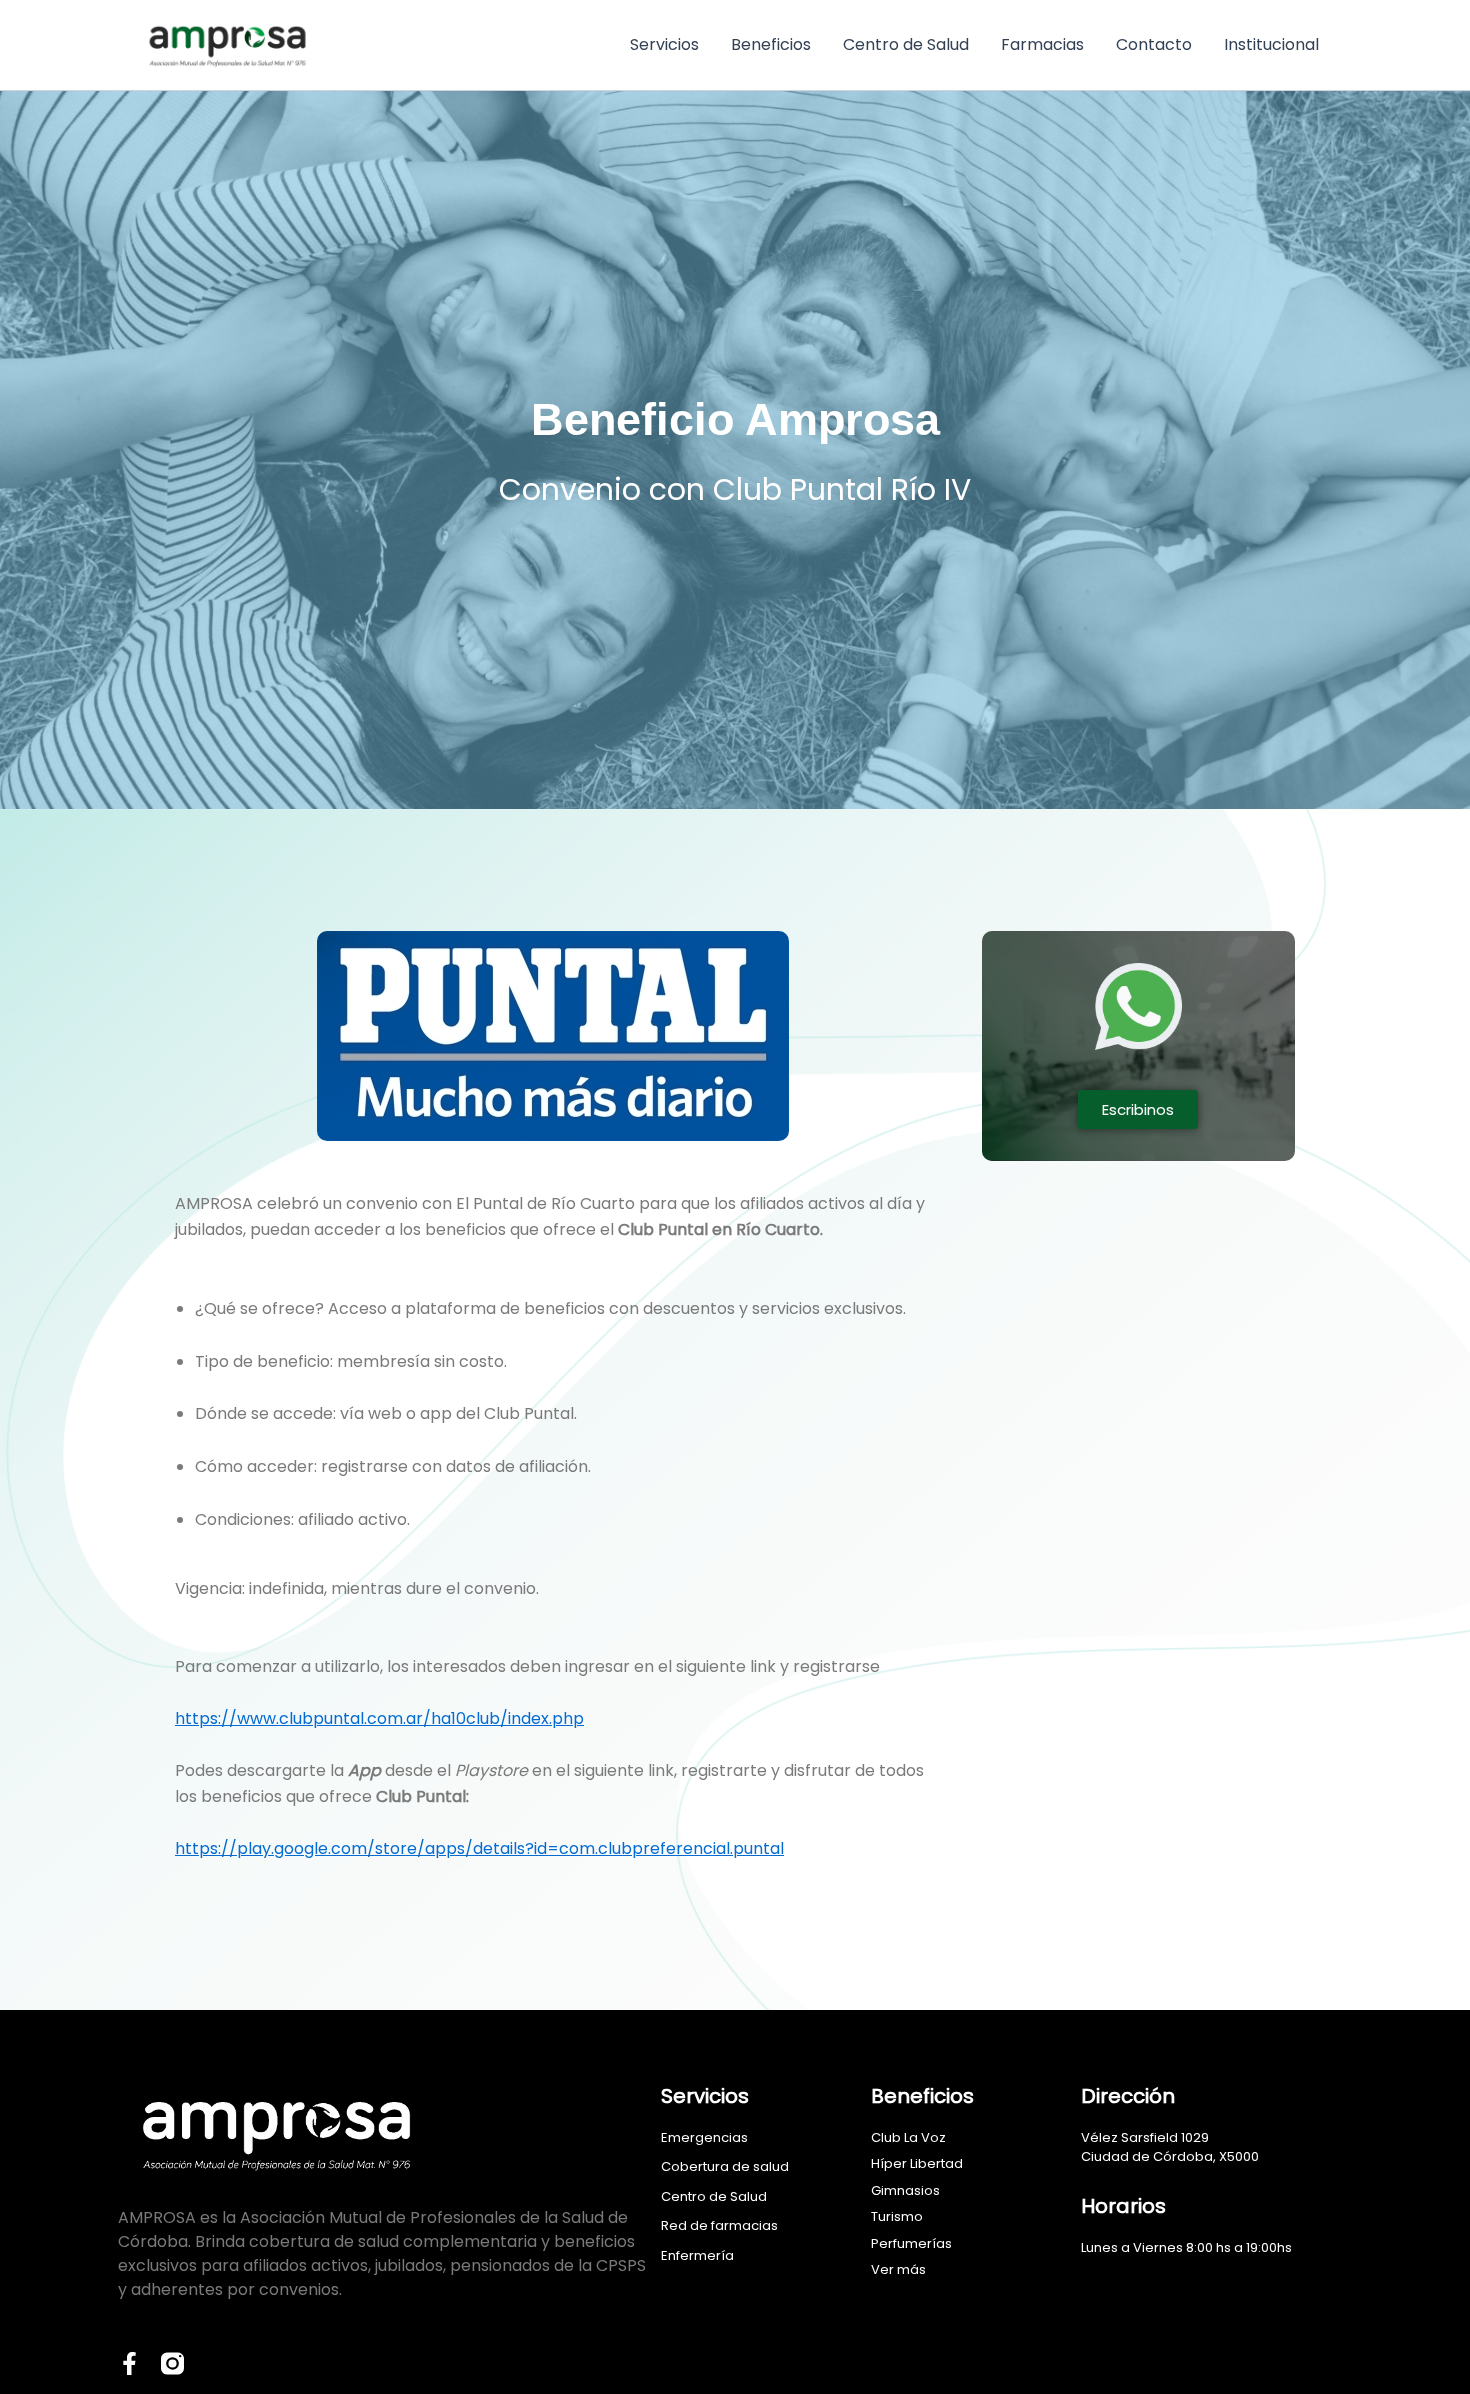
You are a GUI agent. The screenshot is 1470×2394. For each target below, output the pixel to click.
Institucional (1271, 44)
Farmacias (1042, 44)
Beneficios (771, 44)
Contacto (1154, 44)
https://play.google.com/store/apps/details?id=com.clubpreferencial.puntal (479, 1848)
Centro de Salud (906, 44)
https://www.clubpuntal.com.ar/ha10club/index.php (379, 1718)
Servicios (664, 44)
